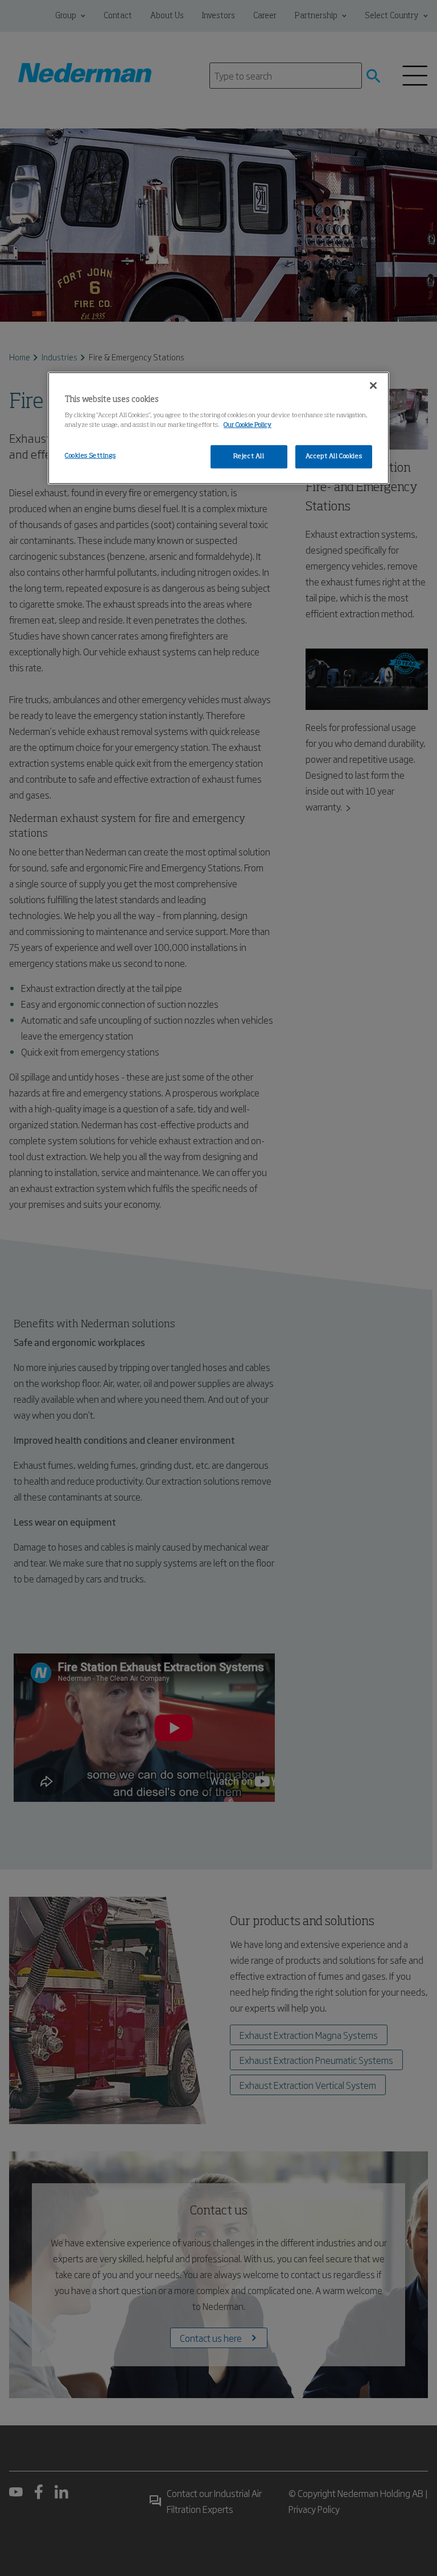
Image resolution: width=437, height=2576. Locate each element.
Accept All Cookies (334, 456)
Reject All (249, 456)
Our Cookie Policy (248, 426)
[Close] (373, 385)
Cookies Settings (90, 456)
